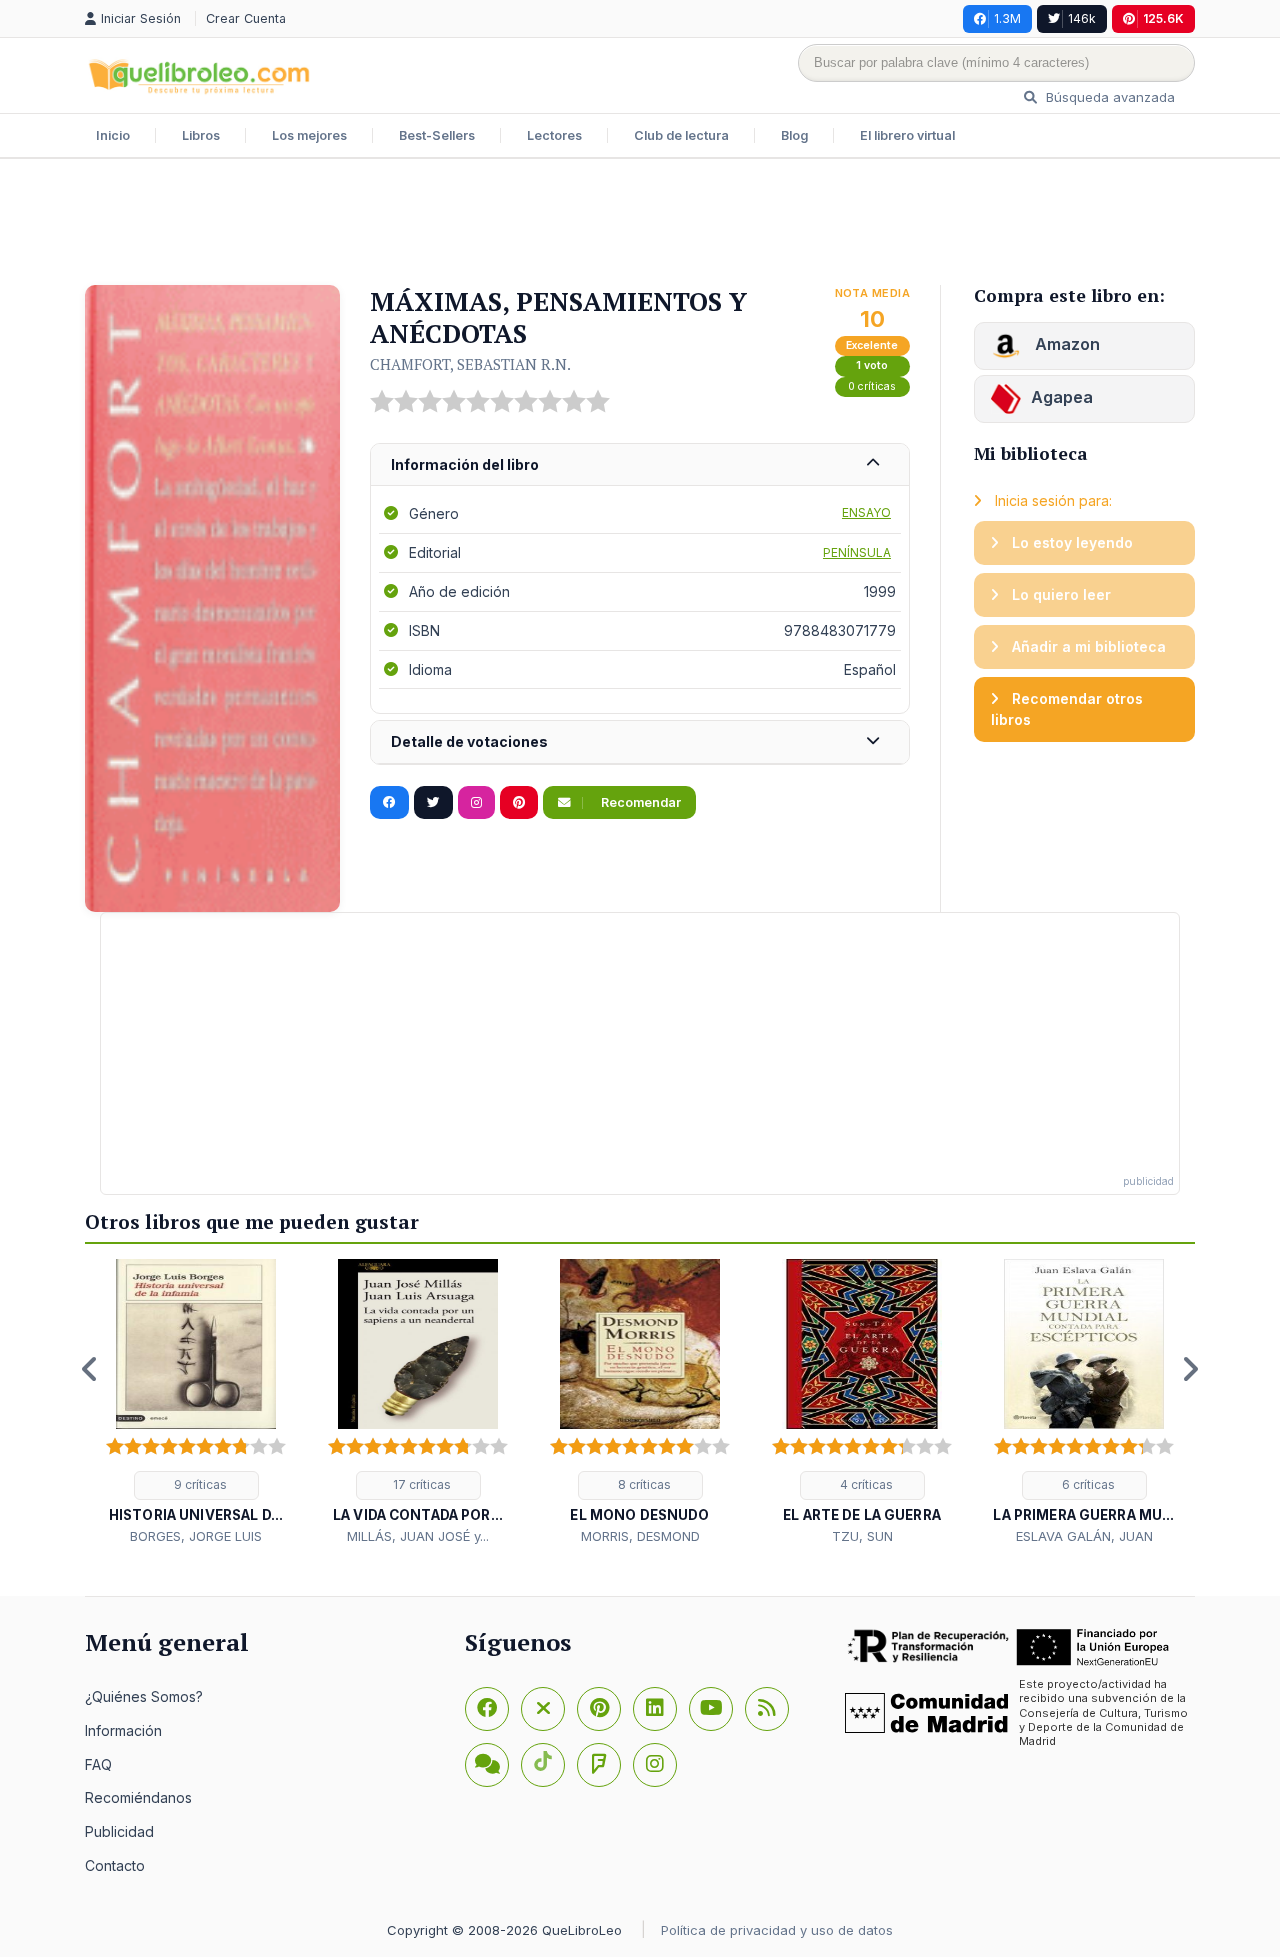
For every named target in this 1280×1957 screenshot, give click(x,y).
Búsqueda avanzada (1108, 97)
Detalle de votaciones (469, 741)
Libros (201, 135)
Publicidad (119, 1831)
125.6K (1163, 18)
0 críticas (872, 386)
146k (1082, 18)
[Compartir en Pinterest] (519, 803)
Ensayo (866, 512)
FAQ (98, 1764)
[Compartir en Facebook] (389, 803)
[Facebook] (487, 1709)
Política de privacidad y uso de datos (777, 1930)
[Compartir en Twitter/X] (433, 803)
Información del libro (465, 464)
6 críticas (1087, 1484)
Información (123, 1730)
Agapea (1062, 397)
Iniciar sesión (143, 18)
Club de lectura (681, 135)
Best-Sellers (437, 135)
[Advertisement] (640, 224)
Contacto (115, 1865)
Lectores (554, 135)
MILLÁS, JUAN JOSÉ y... (418, 1536)
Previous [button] (90, 1369)
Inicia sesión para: (1051, 500)
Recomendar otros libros (1067, 709)
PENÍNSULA (857, 552)
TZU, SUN (862, 1536)
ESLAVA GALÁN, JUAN (1084, 1536)
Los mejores (309, 135)
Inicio (113, 135)
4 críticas (865, 1484)
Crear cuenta (246, 18)
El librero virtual (907, 135)
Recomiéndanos (138, 1797)
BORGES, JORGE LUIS (196, 1536)
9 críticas (199, 1484)
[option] (196, 1402)
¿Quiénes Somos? (144, 1696)
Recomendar (639, 802)
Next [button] (1190, 1369)
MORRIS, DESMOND (640, 1536)
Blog (794, 135)
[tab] (640, 465)
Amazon (1065, 344)
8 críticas (643, 1484)
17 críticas (420, 1484)
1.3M (1007, 18)
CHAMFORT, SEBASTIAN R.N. (470, 364)
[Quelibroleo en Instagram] (476, 803)
